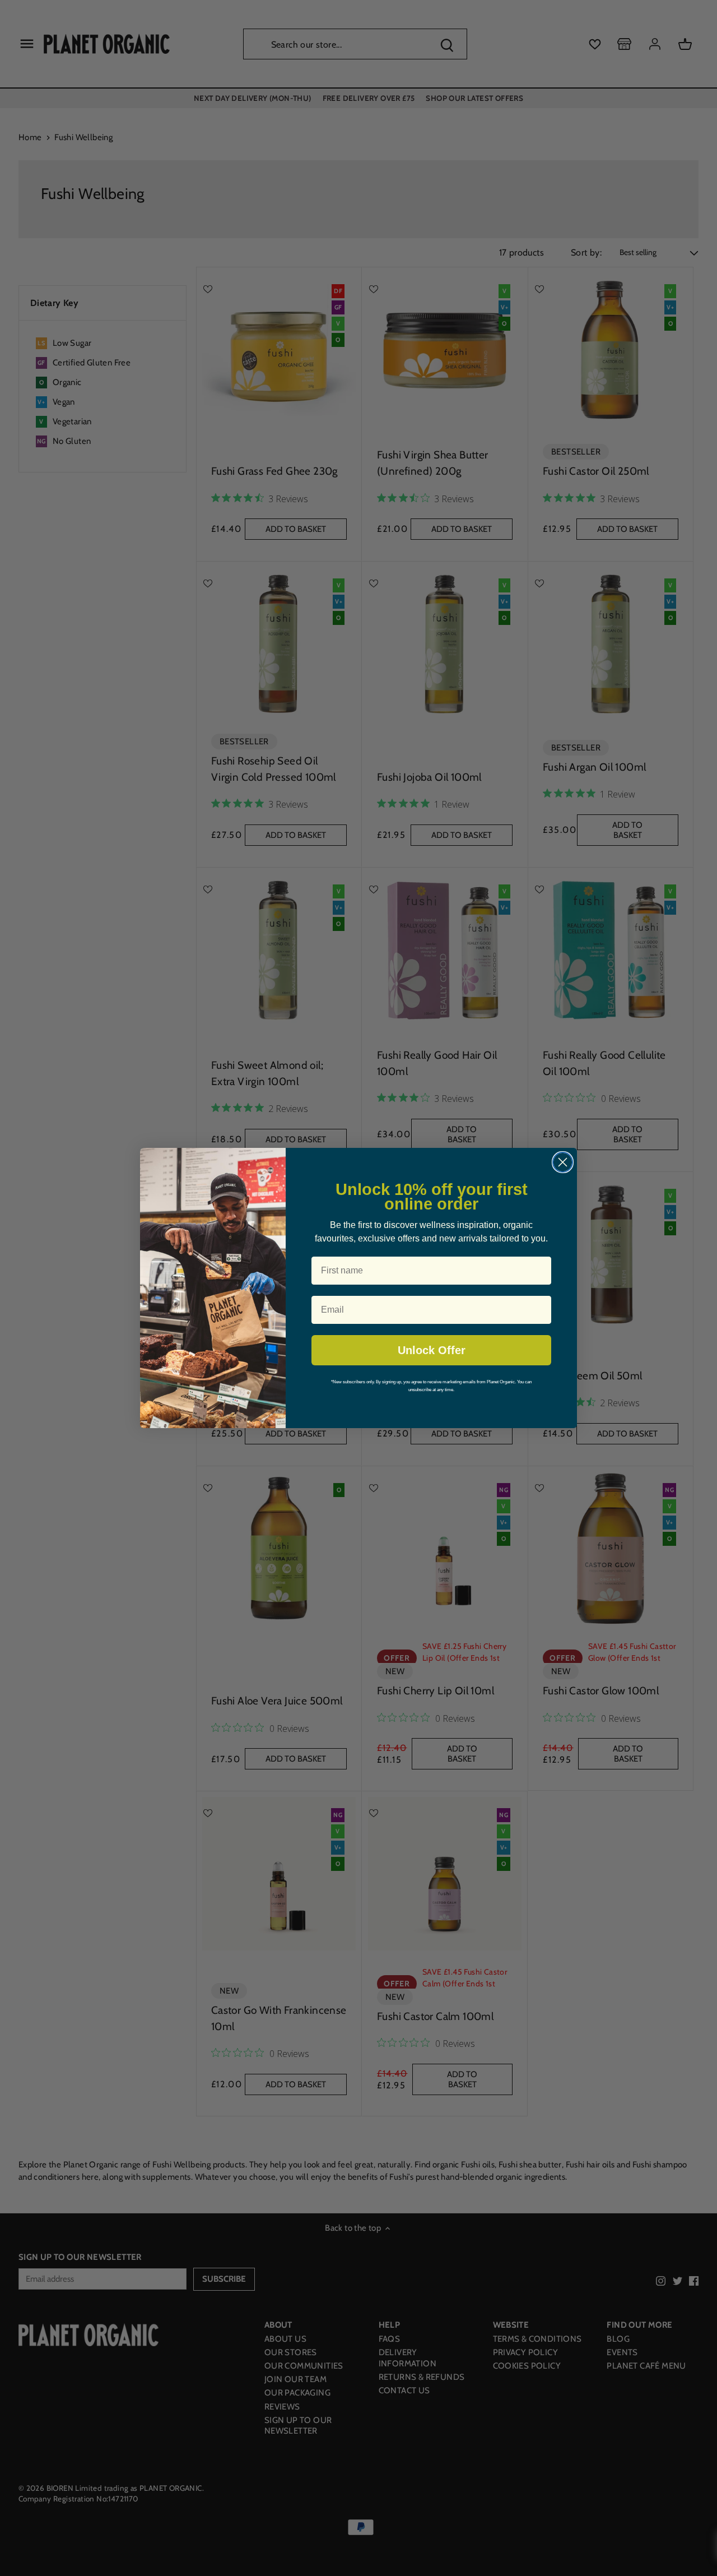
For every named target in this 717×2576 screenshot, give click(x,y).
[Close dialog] (563, 1162)
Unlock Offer (432, 1350)
